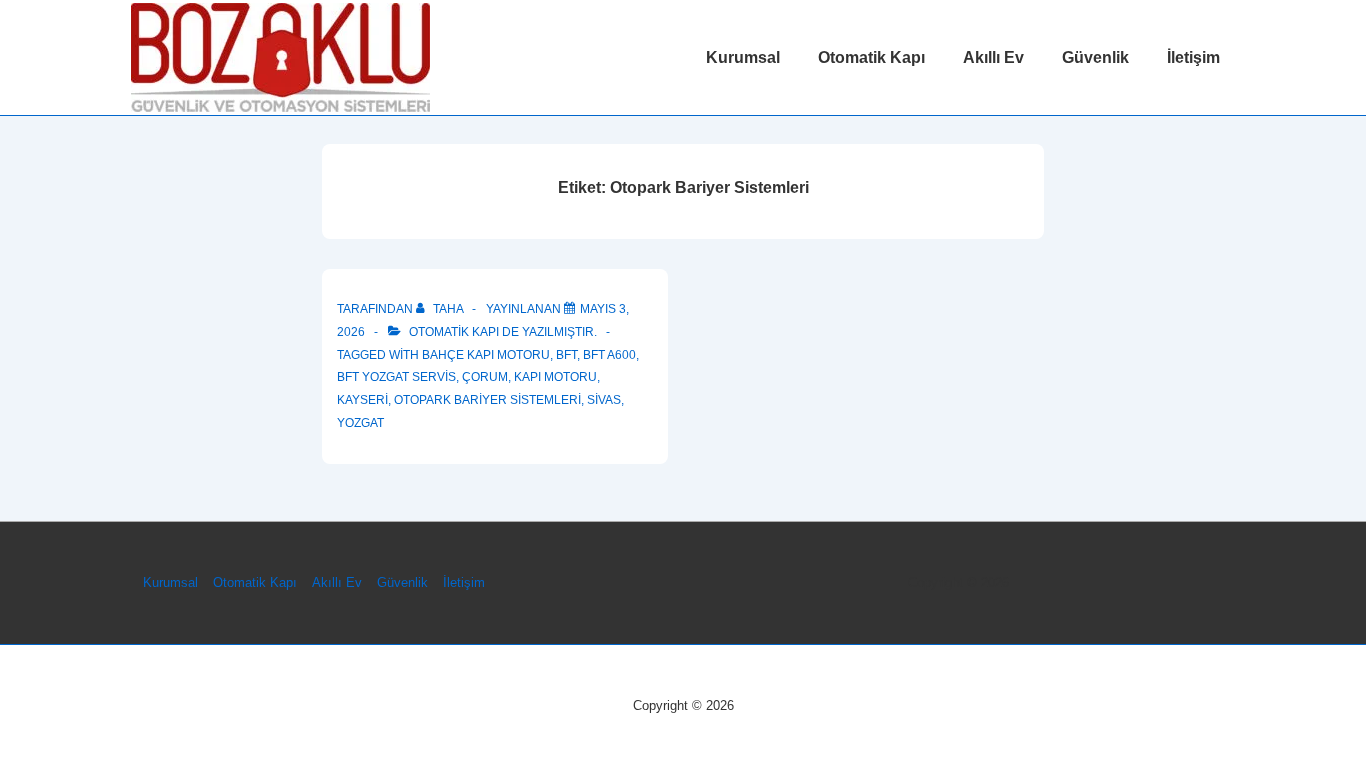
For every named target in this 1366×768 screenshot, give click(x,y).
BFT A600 (609, 355)
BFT (566, 355)
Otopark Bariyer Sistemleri (487, 400)
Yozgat (360, 423)
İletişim (1193, 57)
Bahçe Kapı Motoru (486, 355)
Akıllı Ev (993, 57)
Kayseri (362, 400)
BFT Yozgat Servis (396, 377)
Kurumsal (743, 57)
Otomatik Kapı (871, 57)
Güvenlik (1095, 57)
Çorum (485, 377)
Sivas (604, 400)
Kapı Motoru (555, 377)
